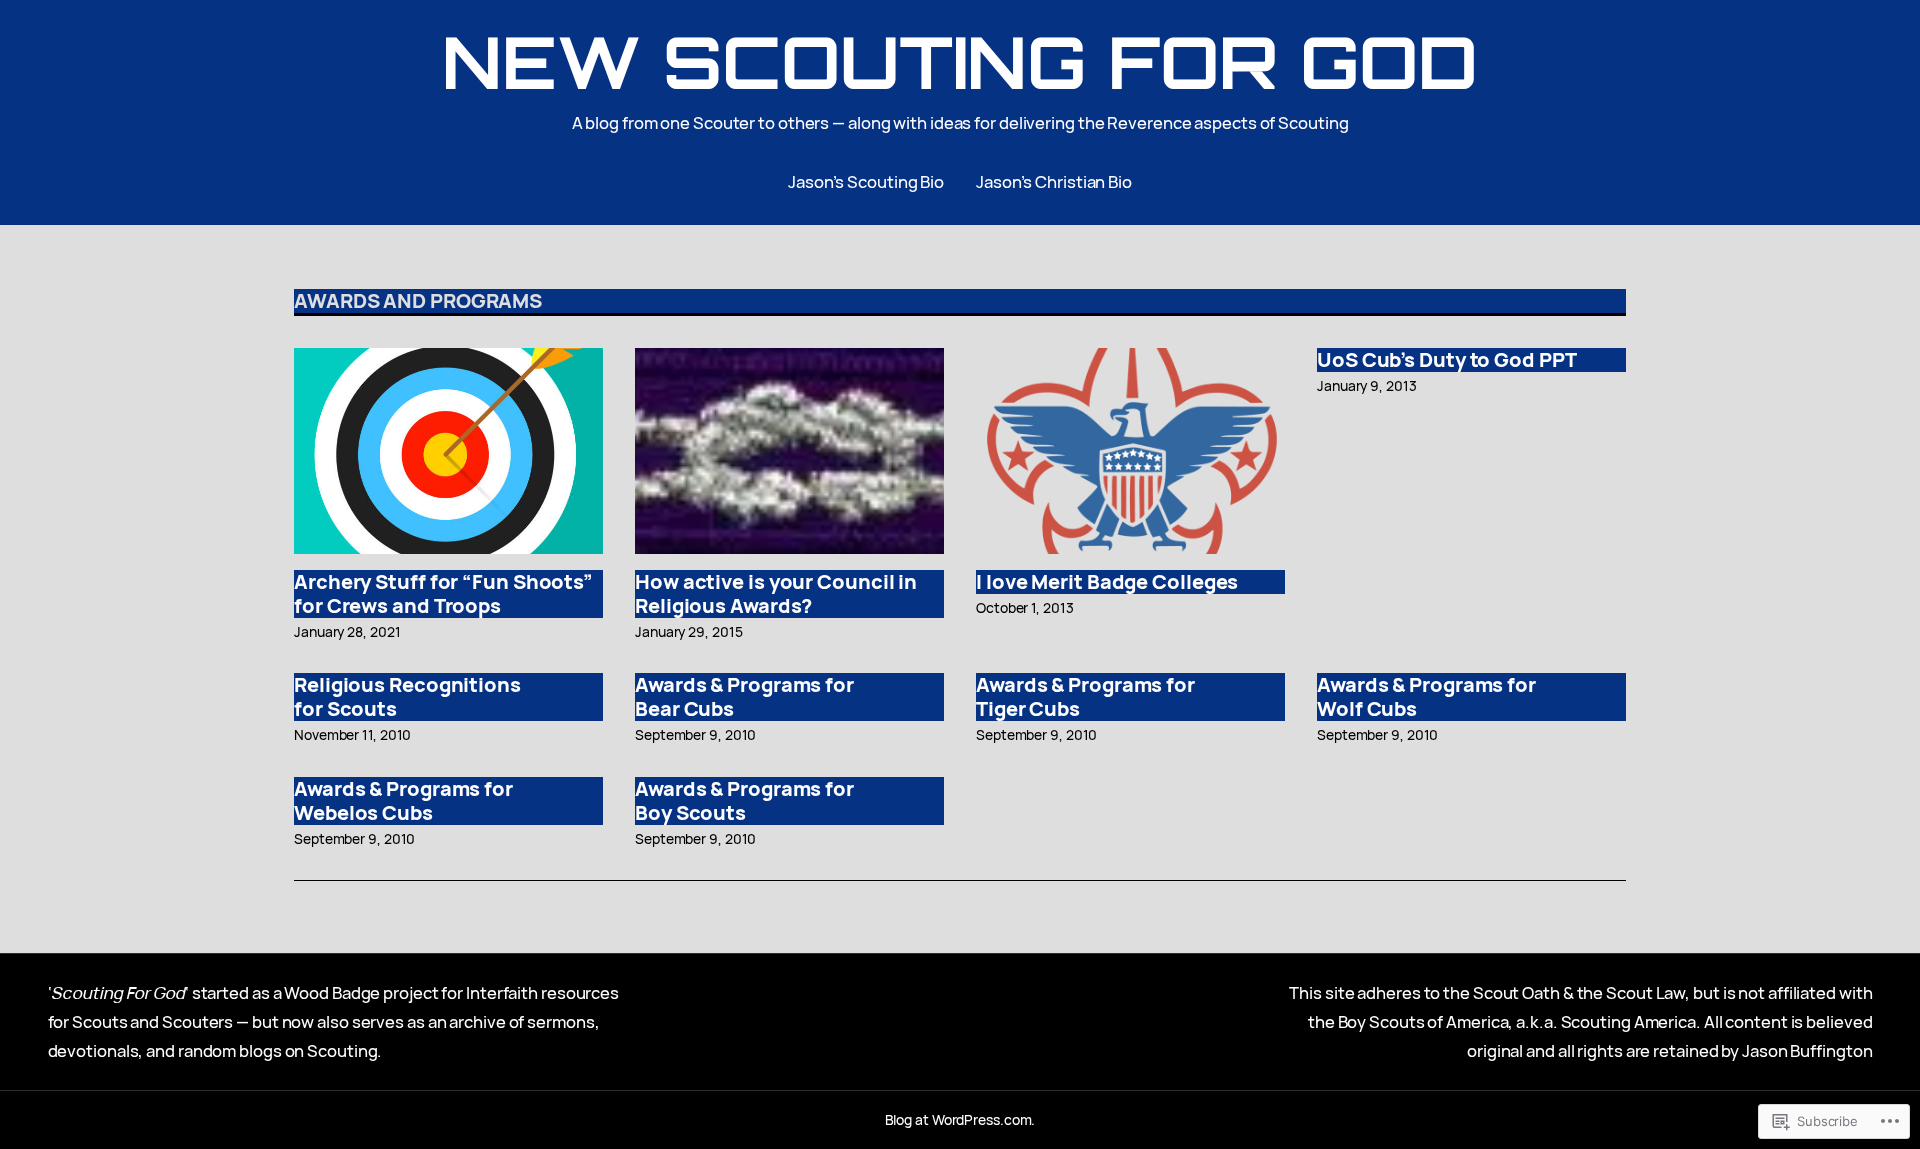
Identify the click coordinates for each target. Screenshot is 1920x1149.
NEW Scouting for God (959, 61)
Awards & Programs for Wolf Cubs (1426, 697)
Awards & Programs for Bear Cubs (744, 697)
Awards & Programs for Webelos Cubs (403, 801)
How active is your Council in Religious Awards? (776, 594)
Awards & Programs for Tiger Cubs (1085, 697)
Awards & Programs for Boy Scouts (744, 801)
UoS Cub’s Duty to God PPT (1447, 360)
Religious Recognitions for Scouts (407, 697)
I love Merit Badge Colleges (1107, 582)
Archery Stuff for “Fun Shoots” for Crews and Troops (443, 594)
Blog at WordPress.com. (960, 1119)
